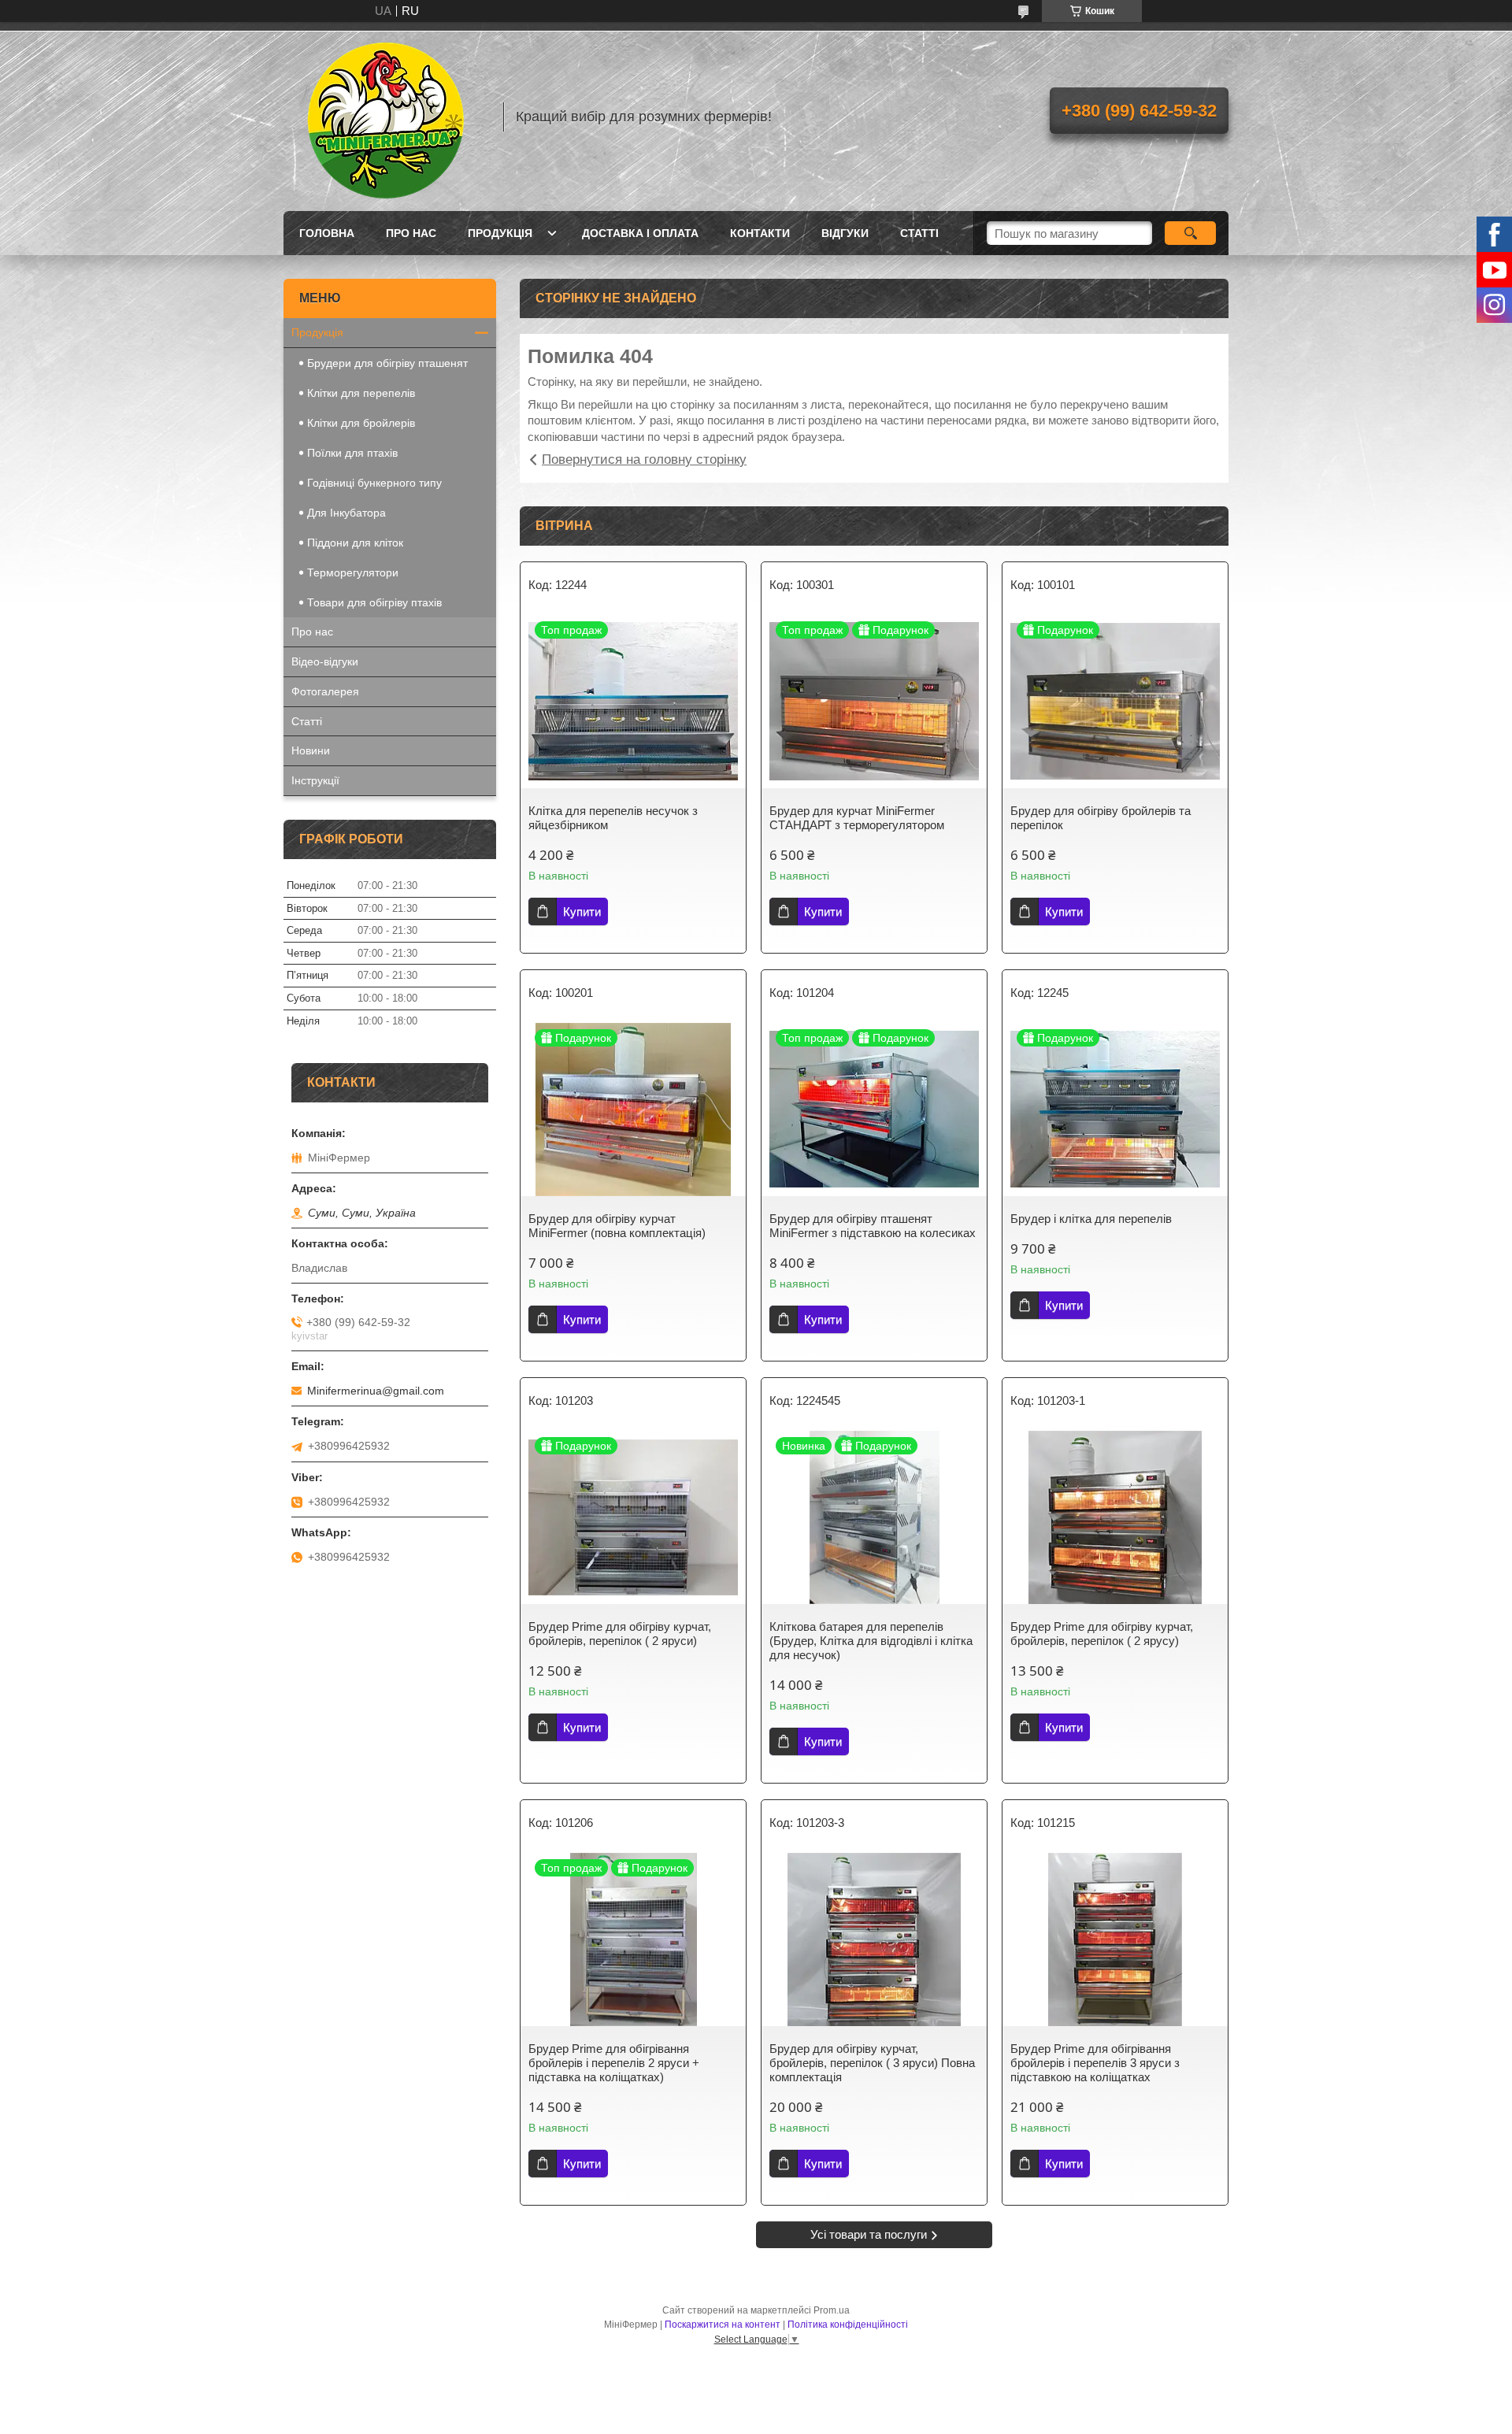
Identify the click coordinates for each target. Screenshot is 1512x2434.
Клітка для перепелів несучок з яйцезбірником (613, 818)
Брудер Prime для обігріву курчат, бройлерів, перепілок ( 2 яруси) (620, 1634)
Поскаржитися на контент (723, 2325)
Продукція (500, 233)
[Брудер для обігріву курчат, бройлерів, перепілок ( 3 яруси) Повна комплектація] (874, 1939)
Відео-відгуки (325, 661)
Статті (919, 233)
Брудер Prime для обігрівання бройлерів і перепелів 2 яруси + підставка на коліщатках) (614, 2063)
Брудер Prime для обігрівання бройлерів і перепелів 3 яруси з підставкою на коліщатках (1095, 2063)
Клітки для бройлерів (361, 423)
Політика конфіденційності (848, 2325)
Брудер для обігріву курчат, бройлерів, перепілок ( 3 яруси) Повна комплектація (872, 2063)
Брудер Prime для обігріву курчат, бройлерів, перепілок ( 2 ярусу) (1102, 1634)
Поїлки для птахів (352, 453)
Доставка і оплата (640, 233)
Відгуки (845, 233)
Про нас (411, 233)
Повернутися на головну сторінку (644, 459)
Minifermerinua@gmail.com (376, 1391)
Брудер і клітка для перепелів (1091, 1219)
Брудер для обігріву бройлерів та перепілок (1101, 818)
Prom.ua (832, 2310)
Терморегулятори (353, 572)
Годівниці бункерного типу (374, 483)
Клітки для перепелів (361, 393)
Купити (582, 911)
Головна (327, 233)
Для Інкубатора (346, 513)
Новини (311, 750)
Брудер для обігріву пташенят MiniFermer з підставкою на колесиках (873, 1226)
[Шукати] (1190, 233)
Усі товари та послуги (869, 2234)
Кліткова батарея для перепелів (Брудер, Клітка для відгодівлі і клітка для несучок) (871, 1641)
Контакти (760, 233)
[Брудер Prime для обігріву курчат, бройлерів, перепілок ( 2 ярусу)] (1115, 1517)
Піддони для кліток (355, 543)
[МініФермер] (386, 117)
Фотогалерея (325, 691)
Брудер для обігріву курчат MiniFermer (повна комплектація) (617, 1226)
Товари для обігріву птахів (374, 602)
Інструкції (315, 780)
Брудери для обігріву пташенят (387, 363)
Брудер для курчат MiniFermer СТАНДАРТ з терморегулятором (857, 818)
